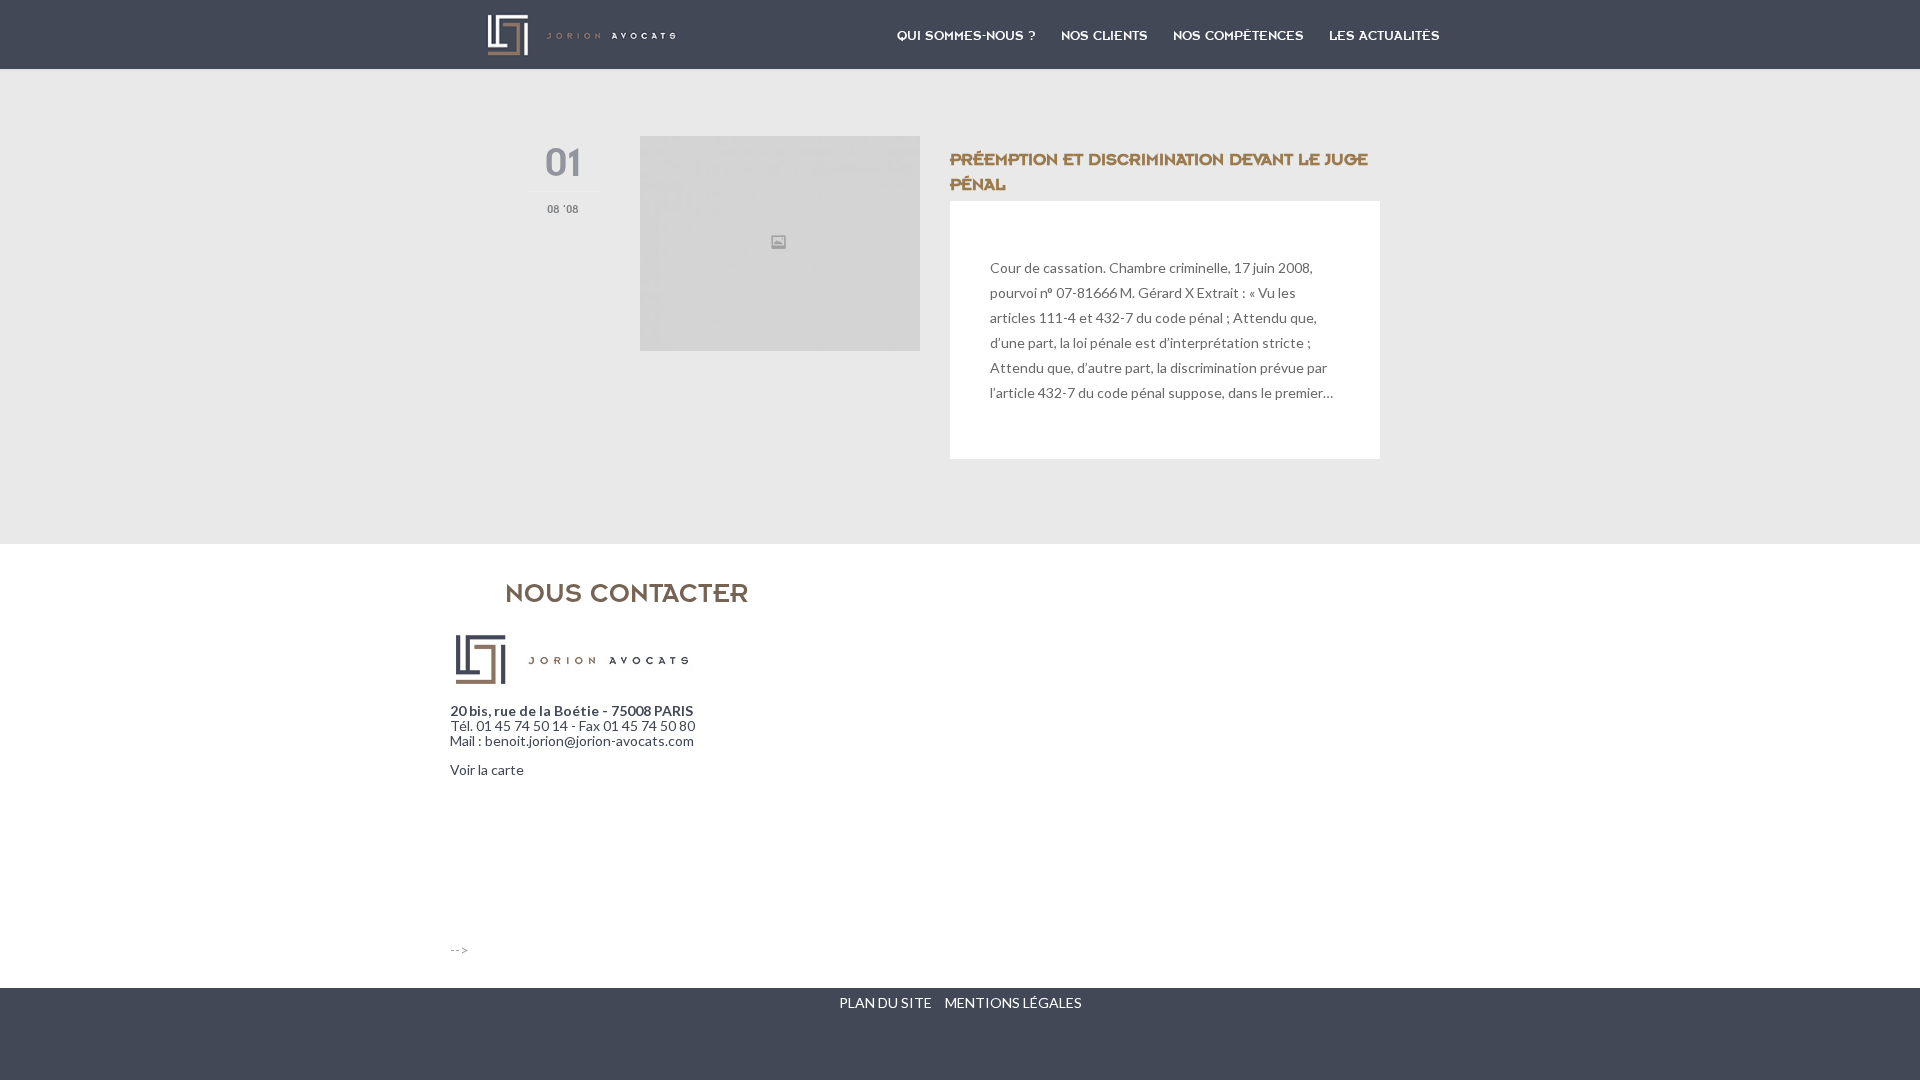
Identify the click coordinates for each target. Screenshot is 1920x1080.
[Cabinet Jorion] (582, 35)
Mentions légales (1013, 1002)
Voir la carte (487, 769)
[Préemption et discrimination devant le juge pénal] (780, 243)
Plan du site (885, 1002)
